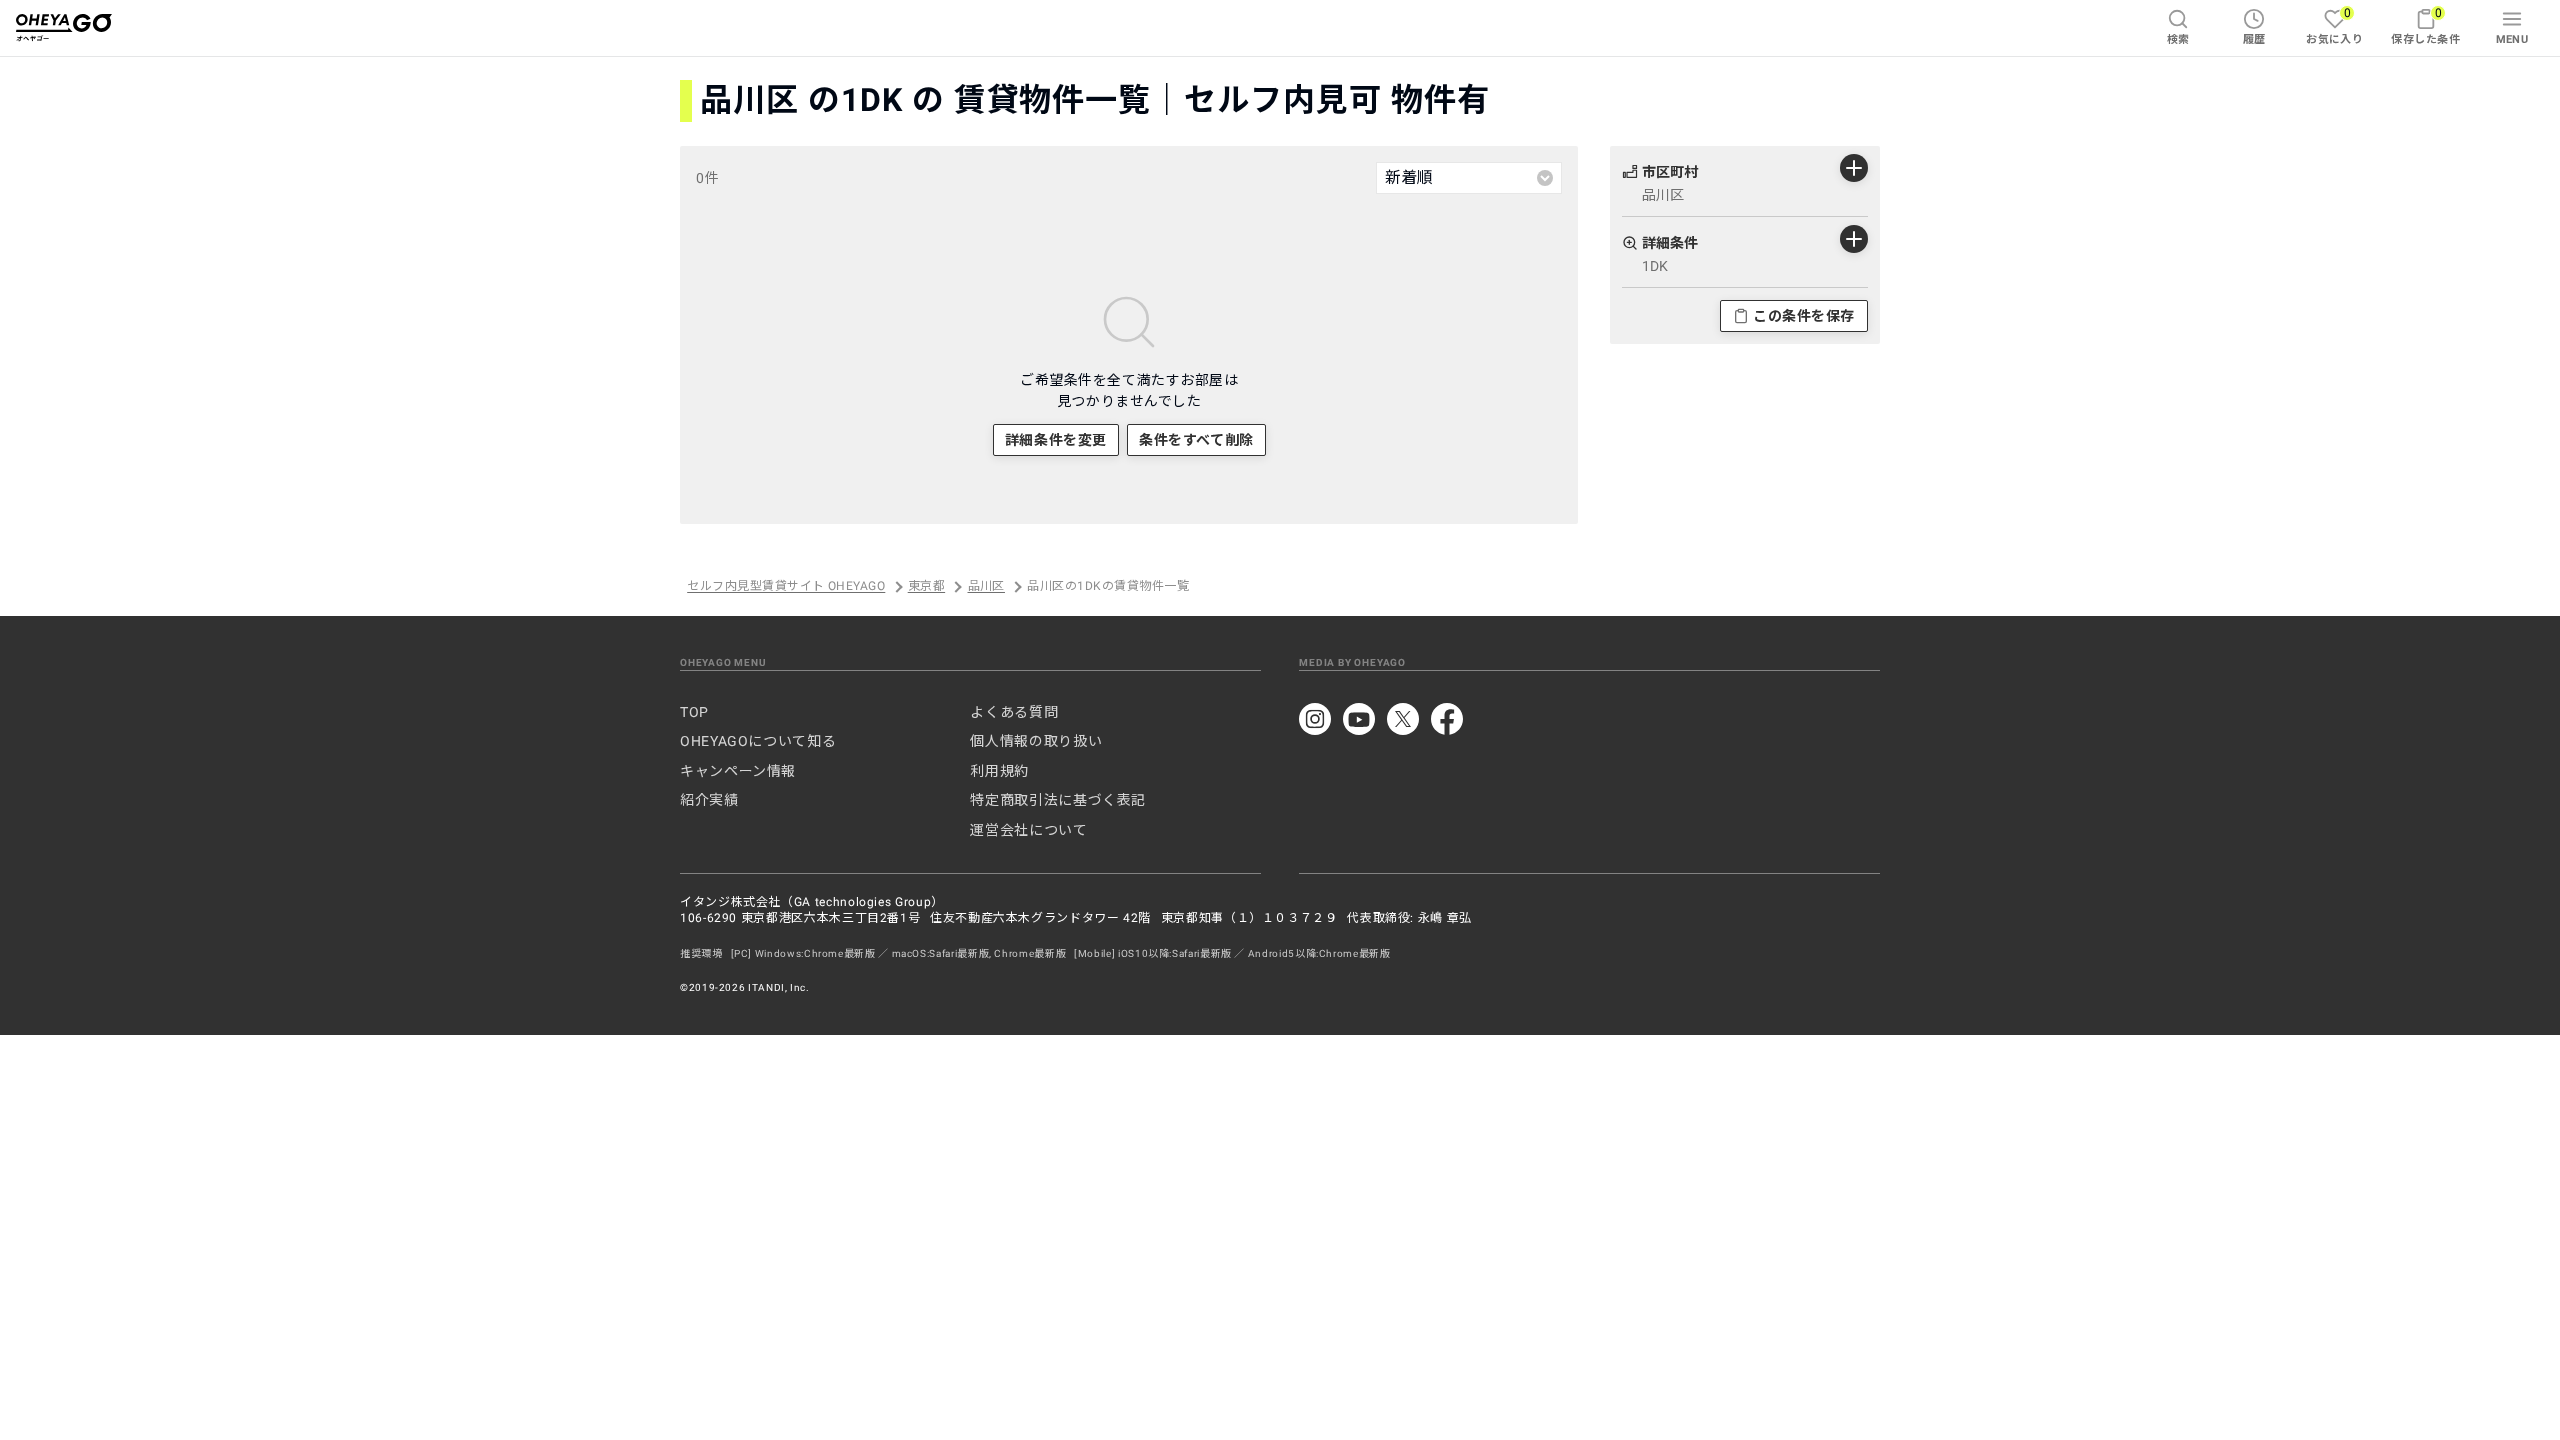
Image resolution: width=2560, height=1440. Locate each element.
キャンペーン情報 (738, 771)
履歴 (2254, 39)
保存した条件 (2425, 25)
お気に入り (2334, 25)
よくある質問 (1014, 712)
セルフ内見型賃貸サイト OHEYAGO (786, 587)
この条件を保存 (1804, 316)
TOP (694, 712)
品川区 (986, 587)
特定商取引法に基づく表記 (1058, 800)
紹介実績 (709, 800)
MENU (2512, 39)
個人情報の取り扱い (1036, 741)
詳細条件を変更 (1056, 440)
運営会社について (1028, 830)
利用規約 (999, 771)
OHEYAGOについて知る (758, 741)
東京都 (926, 587)
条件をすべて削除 (1196, 440)
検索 (2178, 39)
